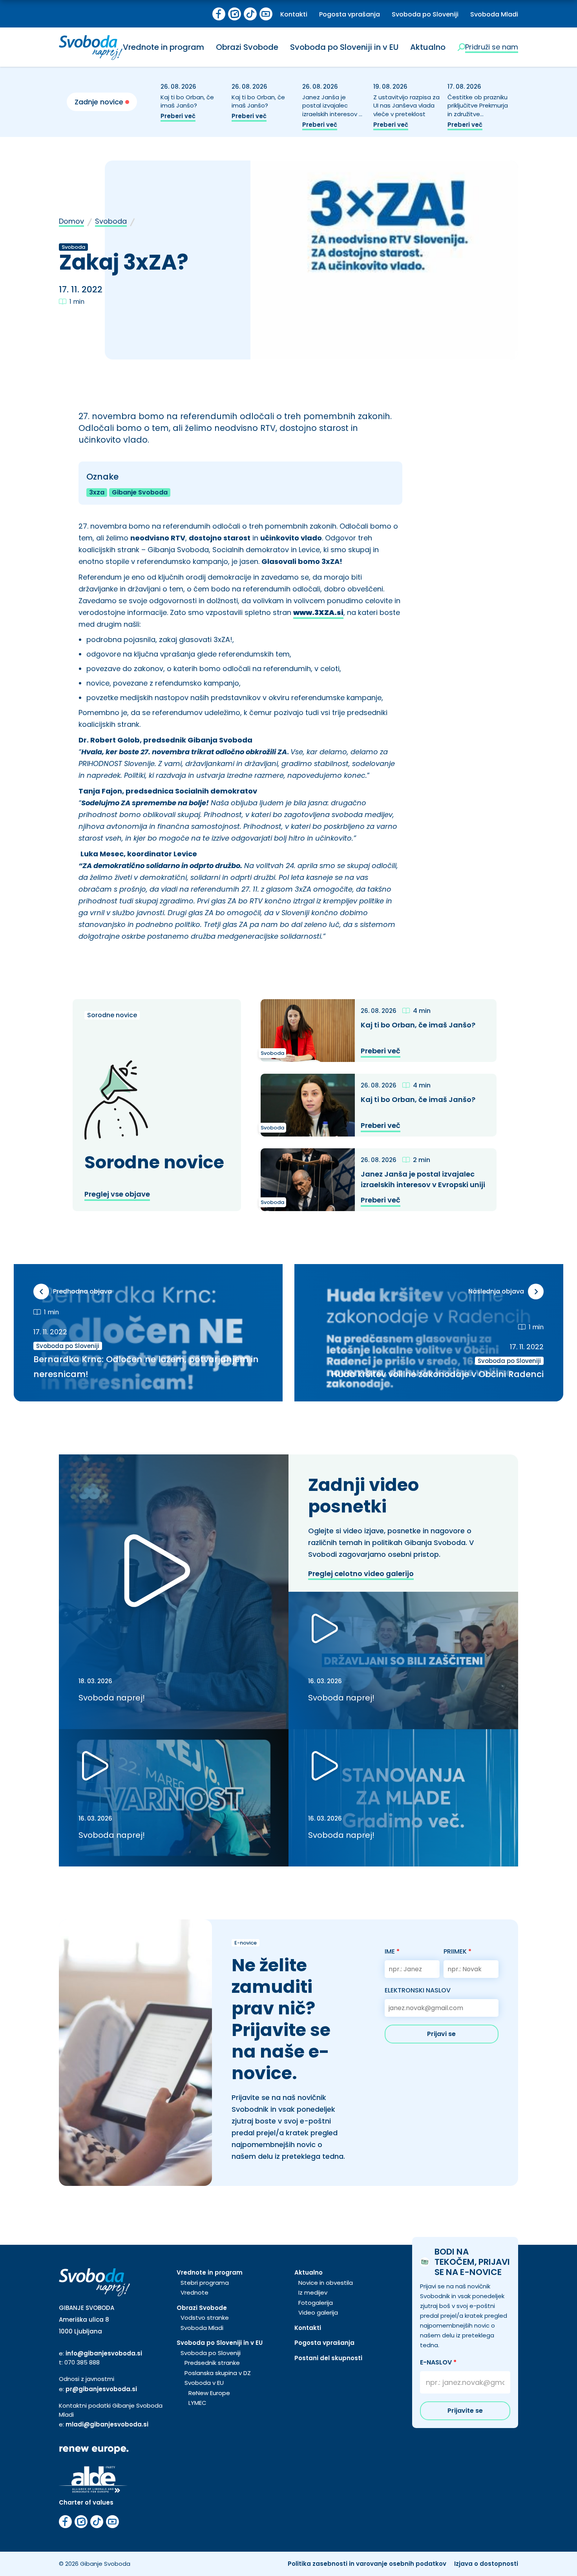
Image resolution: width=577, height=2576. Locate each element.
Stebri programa (205, 2283)
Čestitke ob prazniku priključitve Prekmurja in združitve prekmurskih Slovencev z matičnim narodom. (478, 119)
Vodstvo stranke (205, 2318)
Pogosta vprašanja (350, 14)
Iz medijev (313, 2292)
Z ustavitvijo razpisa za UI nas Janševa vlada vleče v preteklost (406, 106)
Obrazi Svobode (247, 47)
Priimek (457, 1951)
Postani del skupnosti (328, 2358)
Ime (392, 1951)
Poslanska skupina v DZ (218, 2373)
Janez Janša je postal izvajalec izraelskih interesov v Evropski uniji (332, 110)
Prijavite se (465, 2411)
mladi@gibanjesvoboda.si (107, 2424)
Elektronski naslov (418, 1990)
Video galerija (318, 2312)
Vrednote (194, 2292)
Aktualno (428, 47)
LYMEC (197, 2403)
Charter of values (86, 2502)
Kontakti (294, 14)
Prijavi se (441, 2034)
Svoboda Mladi (494, 14)
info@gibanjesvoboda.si (104, 2353)
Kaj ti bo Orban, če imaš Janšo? (187, 101)
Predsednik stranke (212, 2363)
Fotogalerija (316, 2303)
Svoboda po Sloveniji (425, 14)
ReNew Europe (209, 2393)
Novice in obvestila (326, 2283)
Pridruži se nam (492, 47)
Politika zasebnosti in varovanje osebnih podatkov (367, 2564)
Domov (71, 221)
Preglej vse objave (117, 1194)
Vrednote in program (163, 47)
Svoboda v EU (204, 2383)
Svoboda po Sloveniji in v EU (344, 47)
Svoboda (111, 221)
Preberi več (178, 116)
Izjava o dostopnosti (486, 2564)
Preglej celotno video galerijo (361, 1574)
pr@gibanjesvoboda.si (101, 2389)
